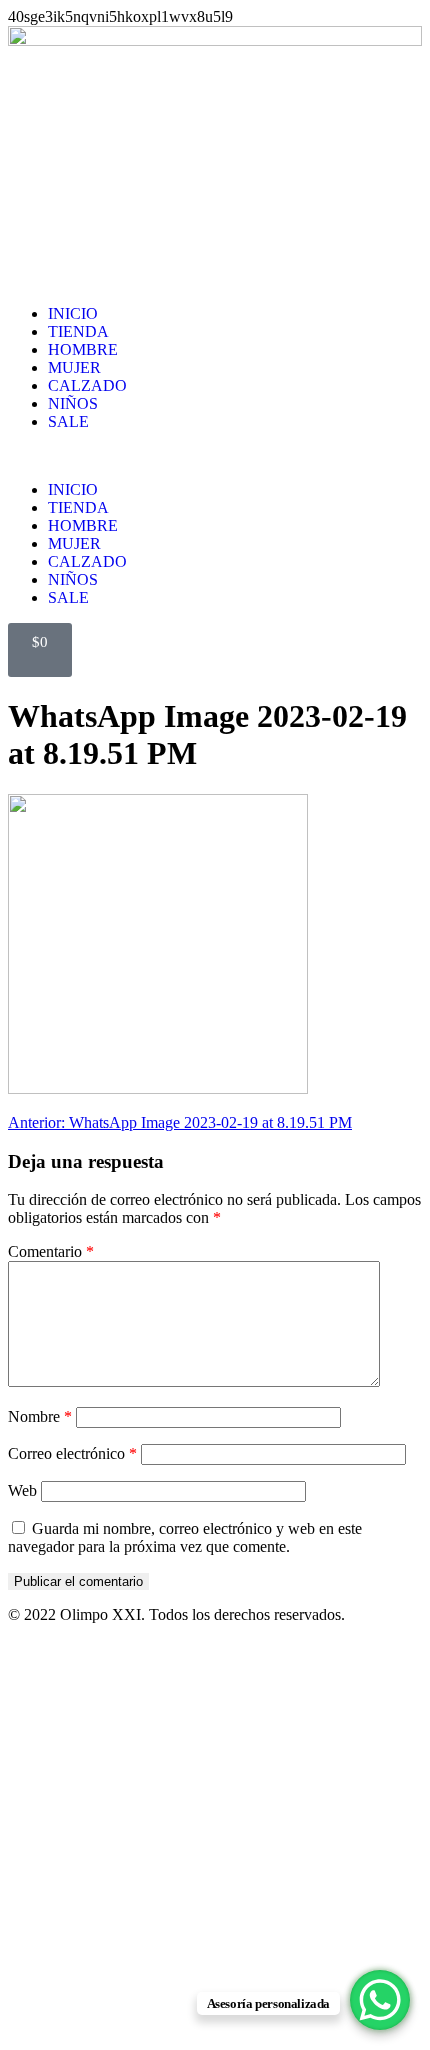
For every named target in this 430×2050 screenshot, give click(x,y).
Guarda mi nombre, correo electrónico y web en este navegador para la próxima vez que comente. (185, 1537)
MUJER (74, 367)
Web (22, 1490)
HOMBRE (83, 349)
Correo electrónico (72, 1453)
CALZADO (87, 385)
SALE (68, 421)
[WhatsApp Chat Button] (380, 2000)
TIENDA (78, 331)
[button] (215, 456)
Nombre (40, 1416)
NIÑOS (73, 403)
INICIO (73, 313)
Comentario (51, 1251)
